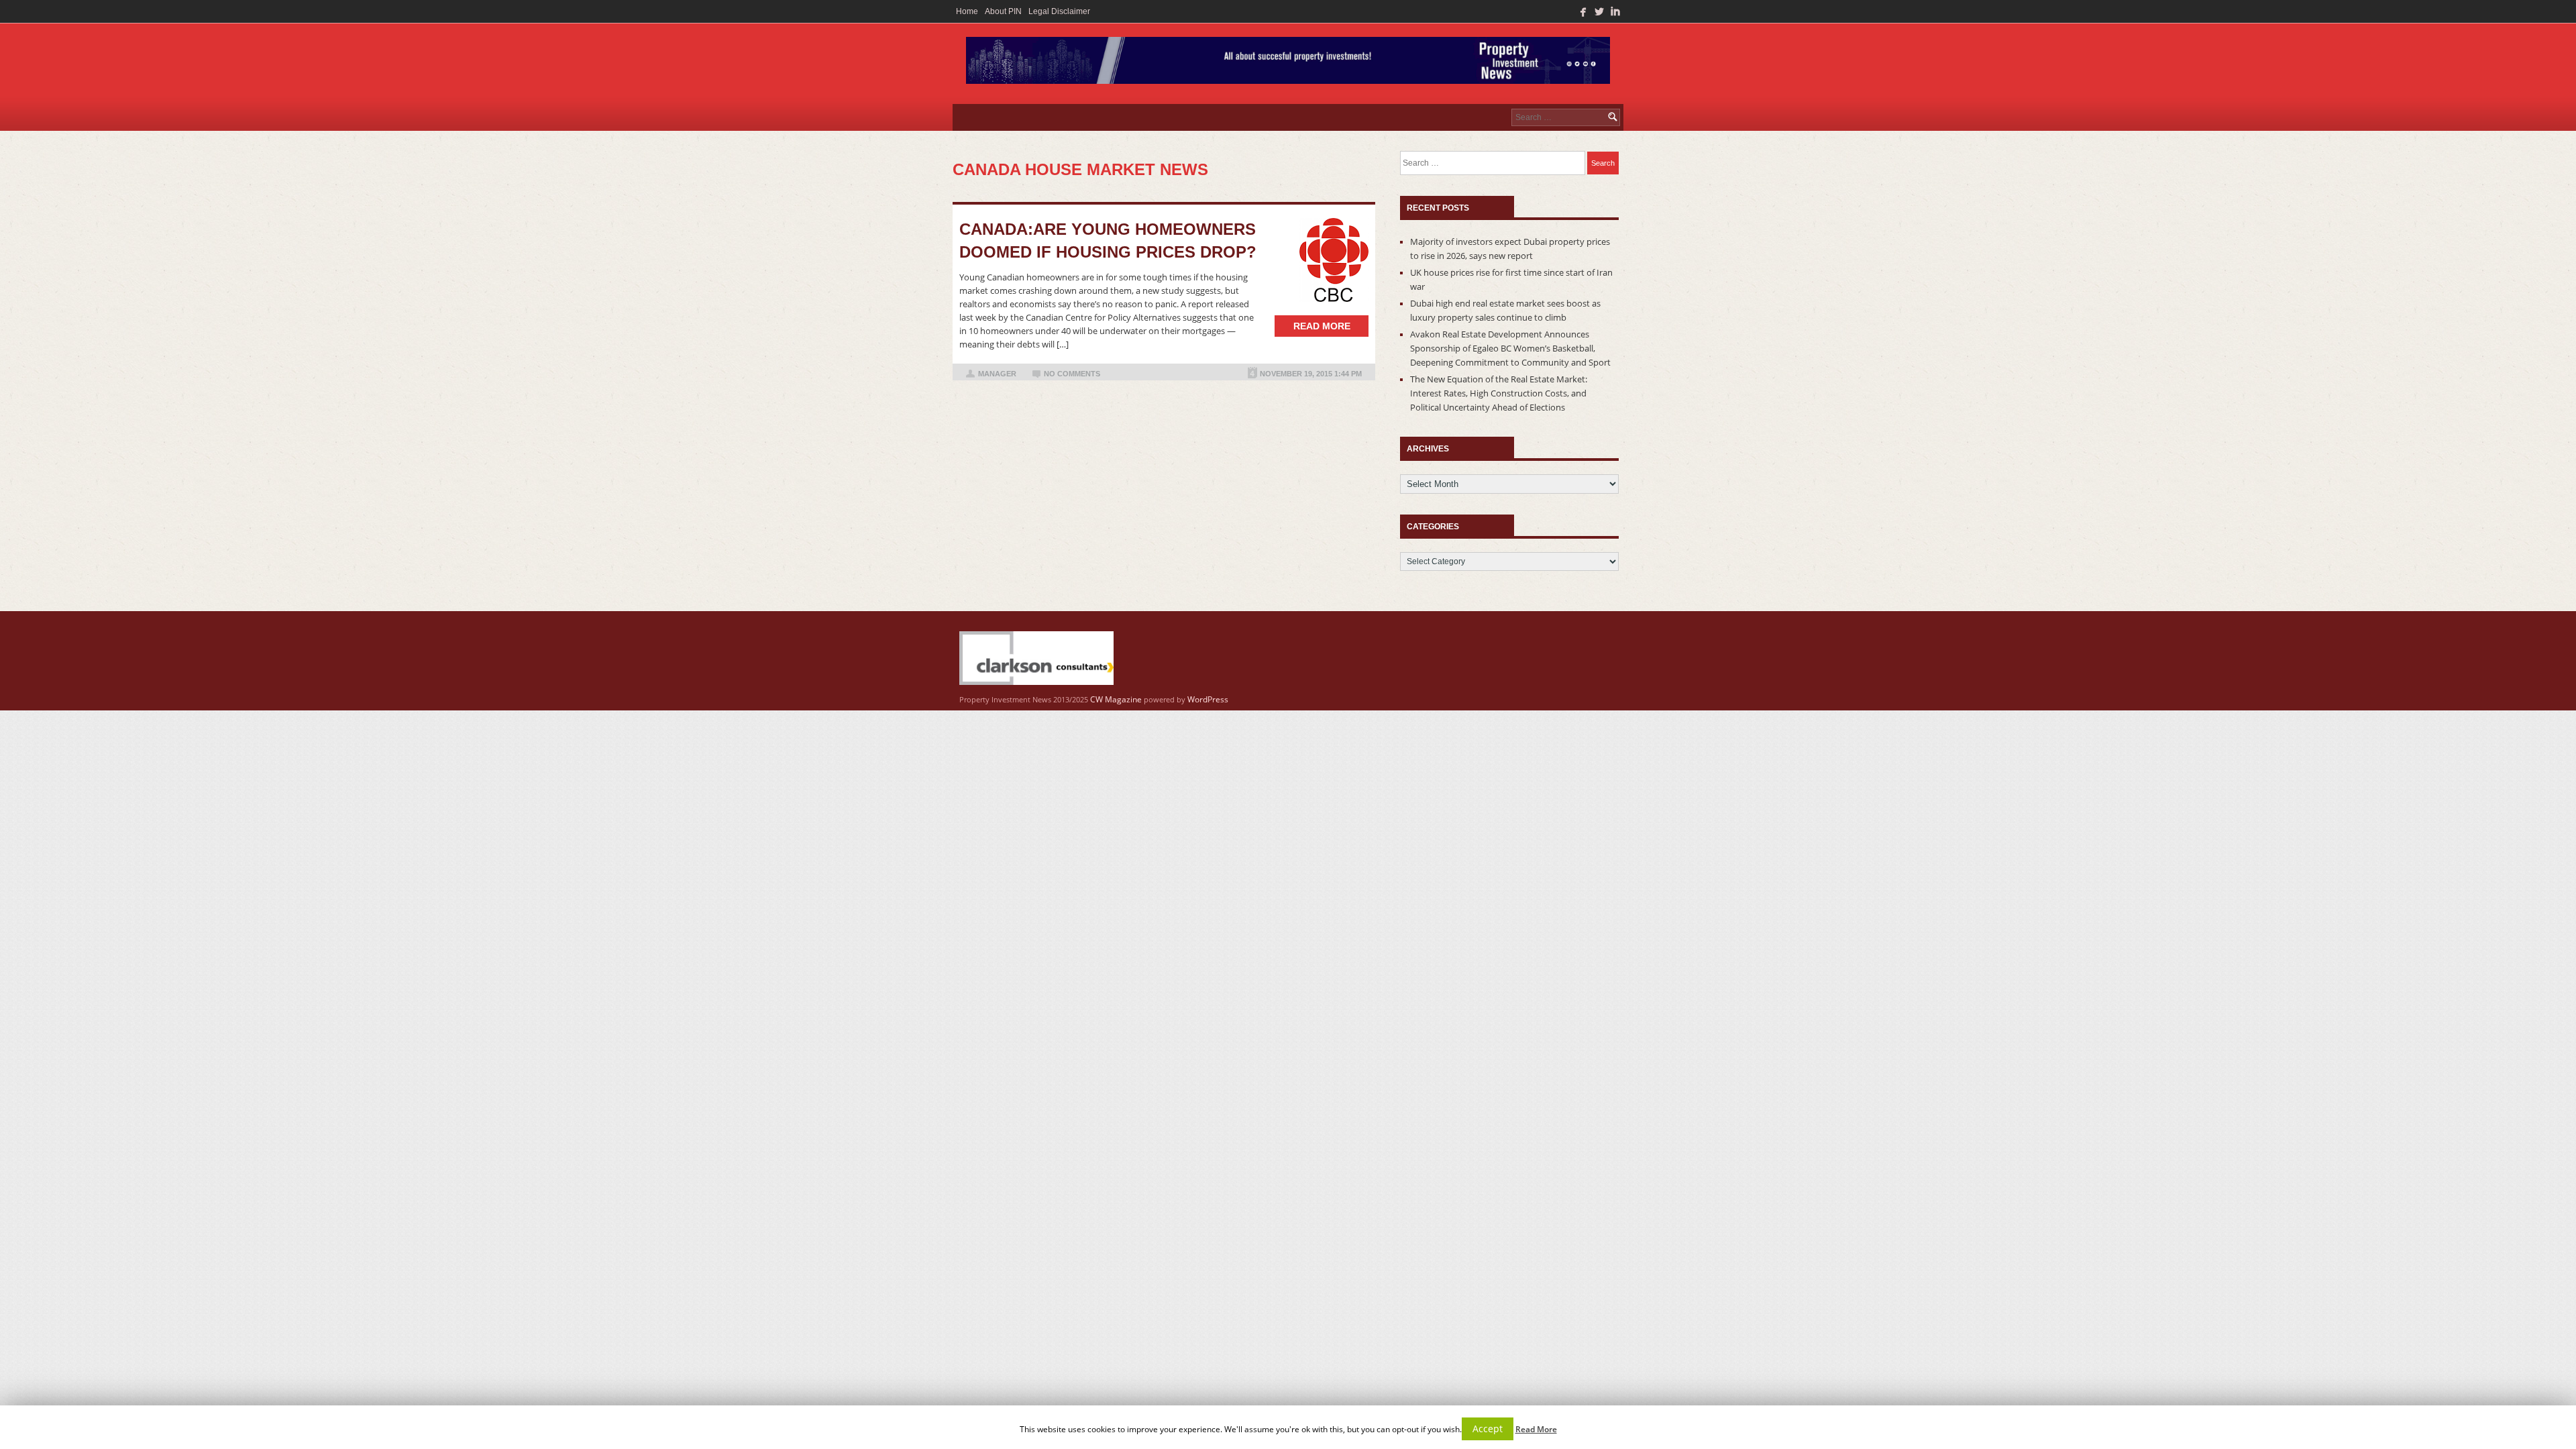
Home (967, 11)
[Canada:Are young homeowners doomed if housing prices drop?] (1328, 260)
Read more (1322, 326)
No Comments (1072, 374)
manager (997, 374)
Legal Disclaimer (1059, 11)
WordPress (1208, 699)
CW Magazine (1116, 699)
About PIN (1003, 11)
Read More (1536, 1429)
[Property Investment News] (1288, 64)
